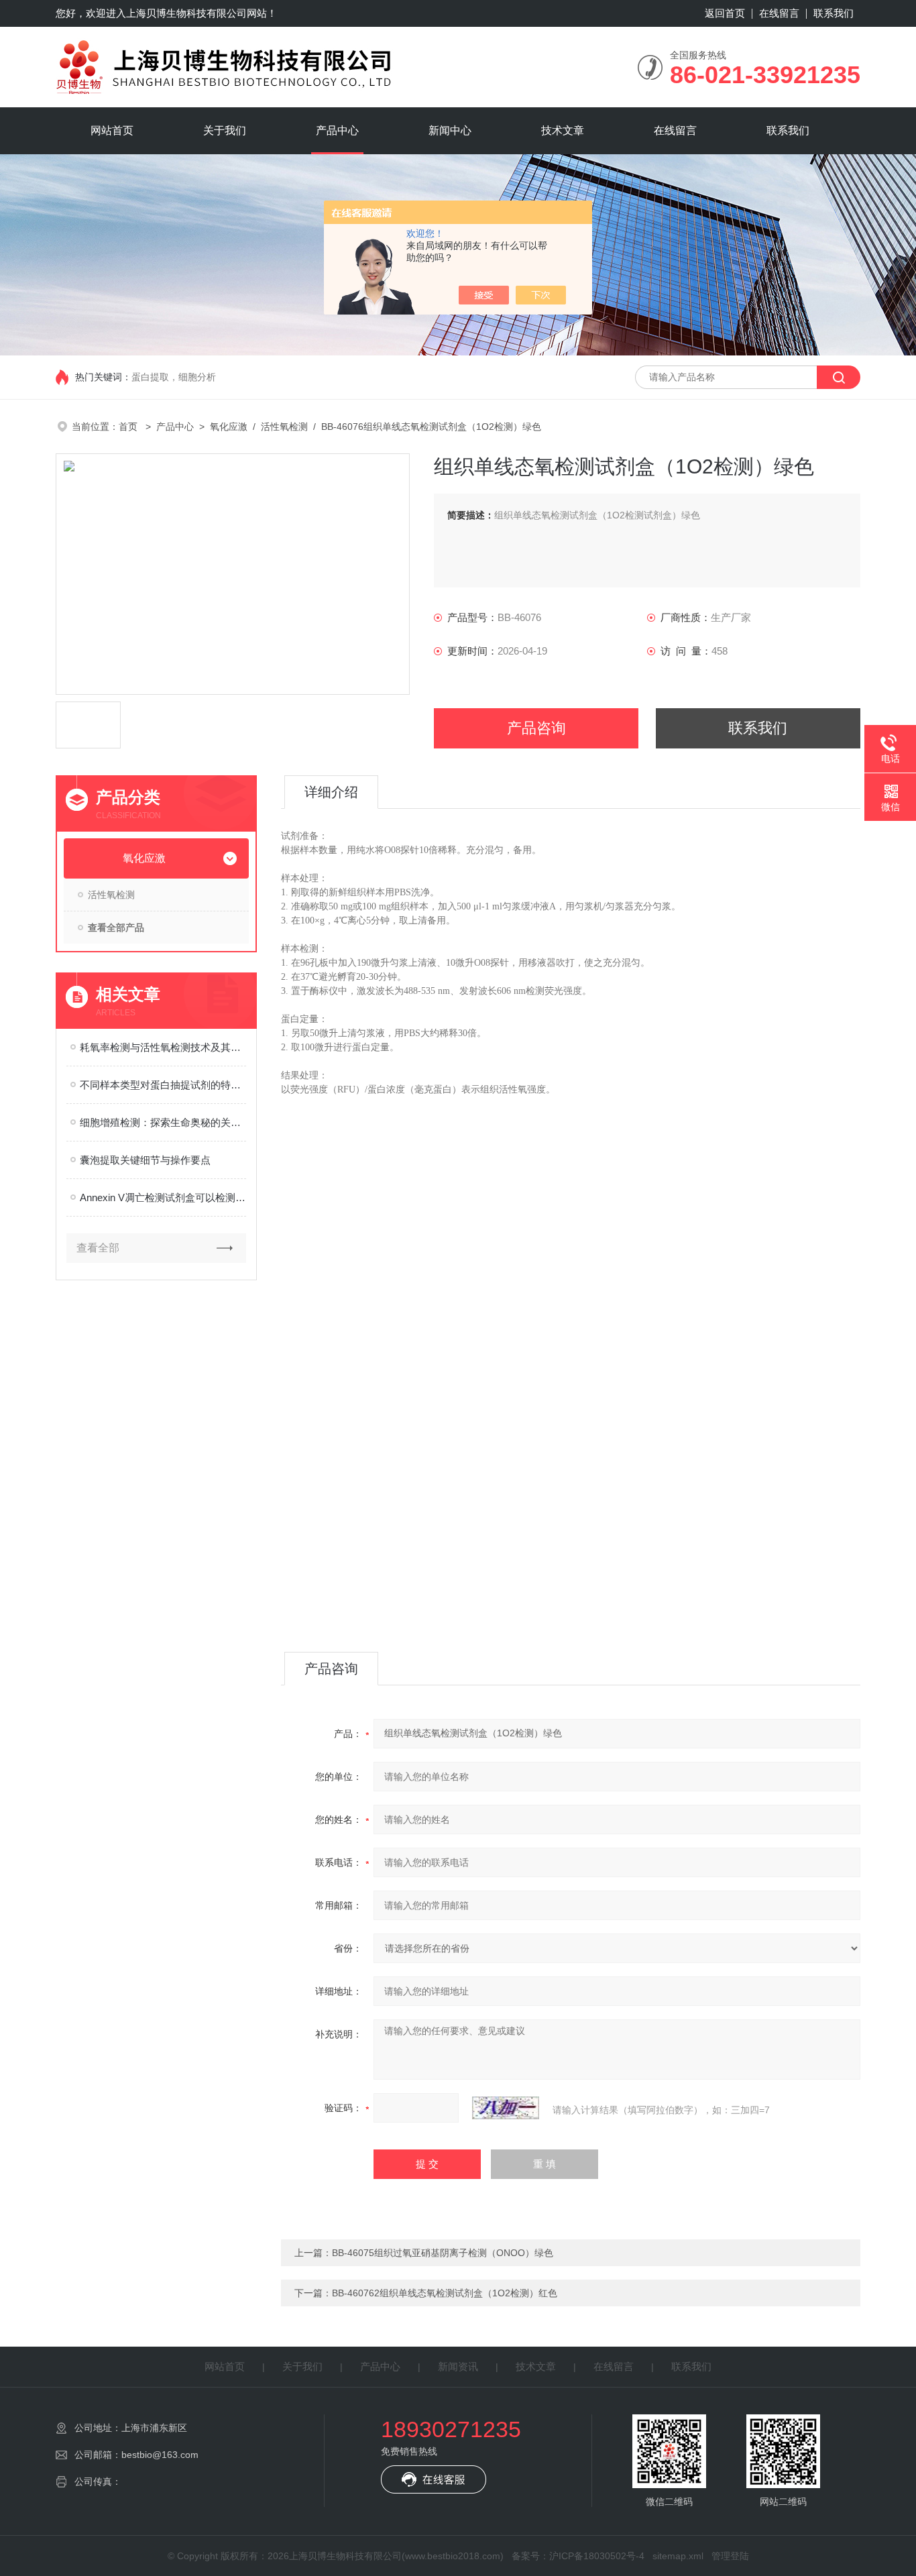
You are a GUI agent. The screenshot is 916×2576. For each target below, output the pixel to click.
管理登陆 (730, 2556)
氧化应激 (229, 427)
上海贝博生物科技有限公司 (186, 13)
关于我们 (225, 130)
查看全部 (98, 1248)
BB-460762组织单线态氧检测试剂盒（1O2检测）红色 (445, 2293)
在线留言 (779, 13)
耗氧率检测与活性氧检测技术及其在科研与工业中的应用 (163, 1047)
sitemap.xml (678, 2556)
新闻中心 (450, 130)
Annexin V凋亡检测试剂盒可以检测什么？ (163, 1197)
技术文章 (563, 130)
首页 (129, 427)
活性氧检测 (284, 427)
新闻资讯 (458, 2366)
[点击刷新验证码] (506, 2108)
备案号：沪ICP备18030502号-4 (578, 2556)
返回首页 (725, 13)
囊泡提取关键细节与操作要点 (145, 1160)
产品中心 (337, 130)
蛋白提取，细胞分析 (174, 377)
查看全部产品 (116, 928)
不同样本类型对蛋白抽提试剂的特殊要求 (163, 1085)
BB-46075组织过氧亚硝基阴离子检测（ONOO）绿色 (443, 2253)
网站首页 (112, 130)
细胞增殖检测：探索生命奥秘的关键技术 (163, 1122)
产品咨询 (536, 728)
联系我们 (834, 13)
